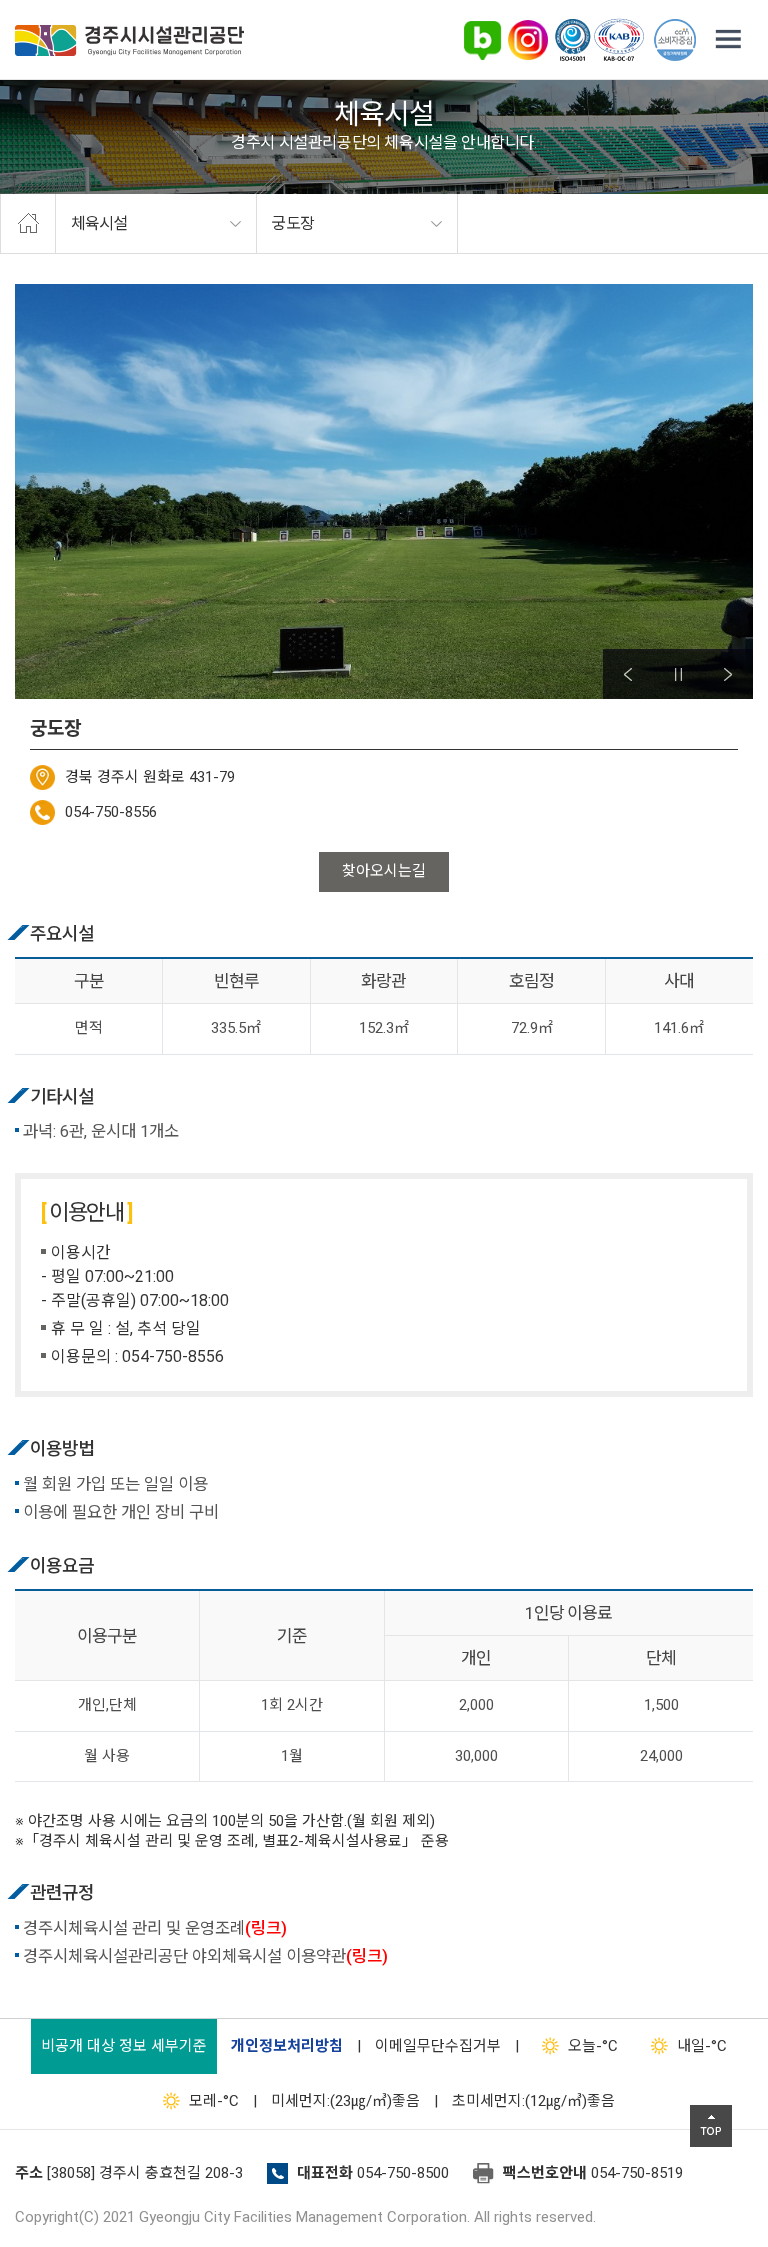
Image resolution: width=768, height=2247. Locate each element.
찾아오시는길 (384, 871)
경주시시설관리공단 (129, 40)
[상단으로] (711, 2126)
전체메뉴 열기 (728, 40)
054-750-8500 (403, 2173)
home (28, 224)
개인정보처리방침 (287, 2046)
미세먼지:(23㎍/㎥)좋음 (345, 2101)
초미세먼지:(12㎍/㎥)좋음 (533, 2101)
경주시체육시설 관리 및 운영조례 (155, 1928)
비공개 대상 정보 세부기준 (124, 2046)
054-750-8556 (111, 812)
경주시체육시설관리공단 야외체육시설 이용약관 (205, 1956)
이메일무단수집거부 (438, 2046)
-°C (593, 2046)
